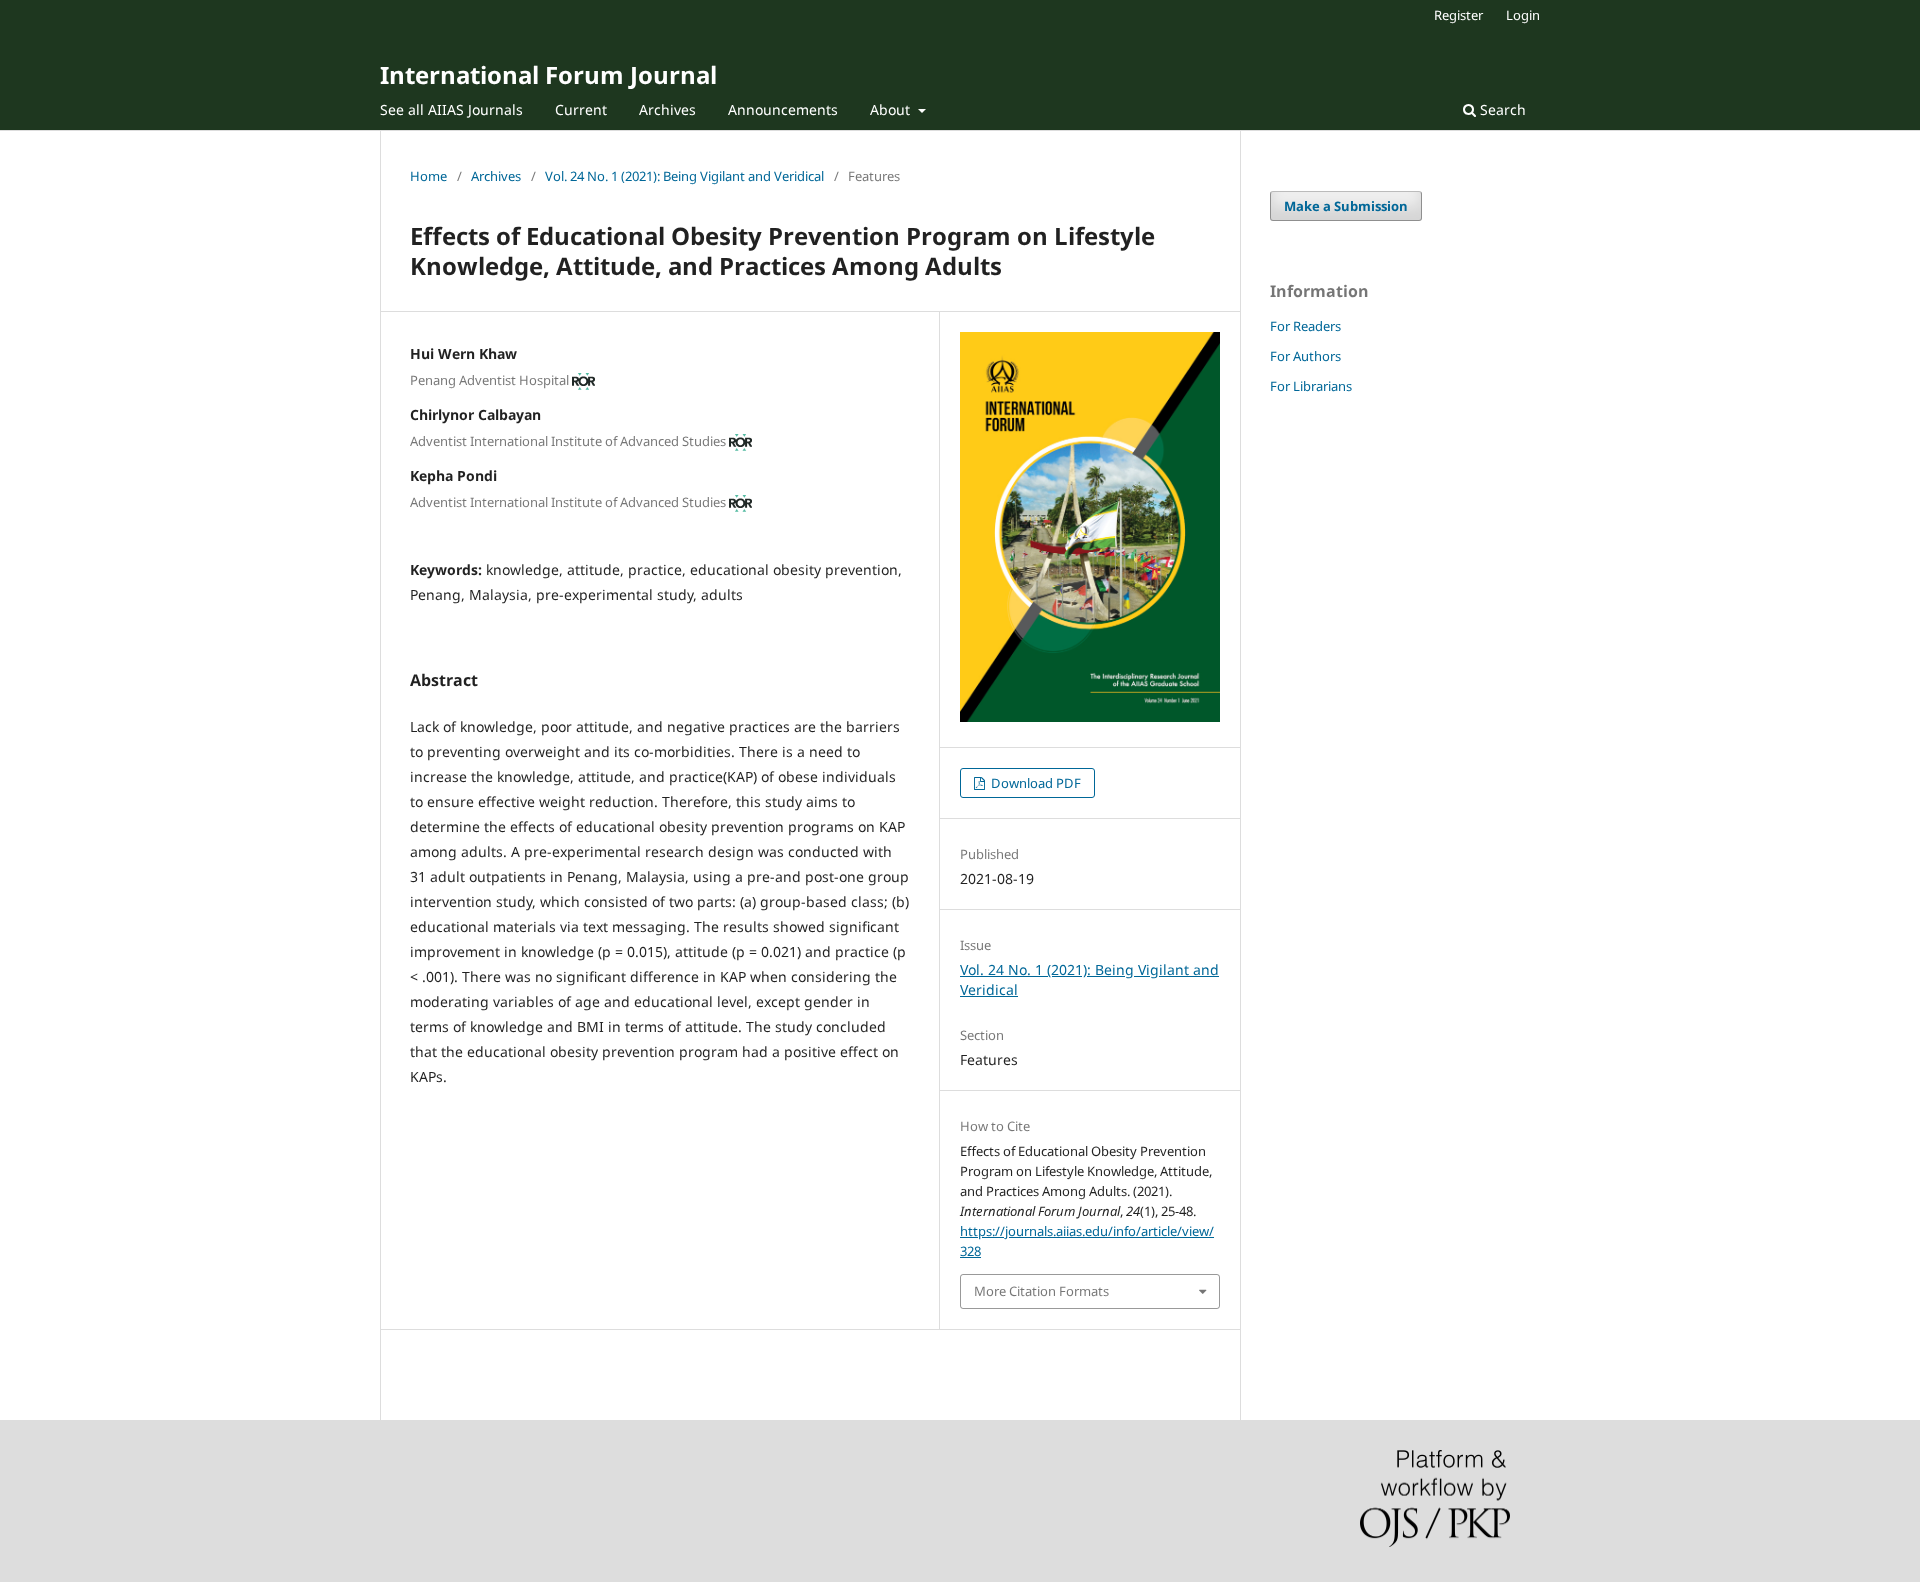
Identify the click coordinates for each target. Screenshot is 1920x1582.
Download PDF (1034, 783)
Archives (667, 109)
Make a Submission (1346, 206)
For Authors (1305, 356)
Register (1458, 15)
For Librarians (1311, 386)
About (892, 109)
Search (1501, 109)
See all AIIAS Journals (451, 109)
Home (428, 176)
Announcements (783, 109)
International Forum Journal (548, 74)
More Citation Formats (1041, 1291)
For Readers (1305, 326)
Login (1523, 15)
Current (581, 109)
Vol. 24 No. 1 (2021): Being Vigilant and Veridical (684, 176)
